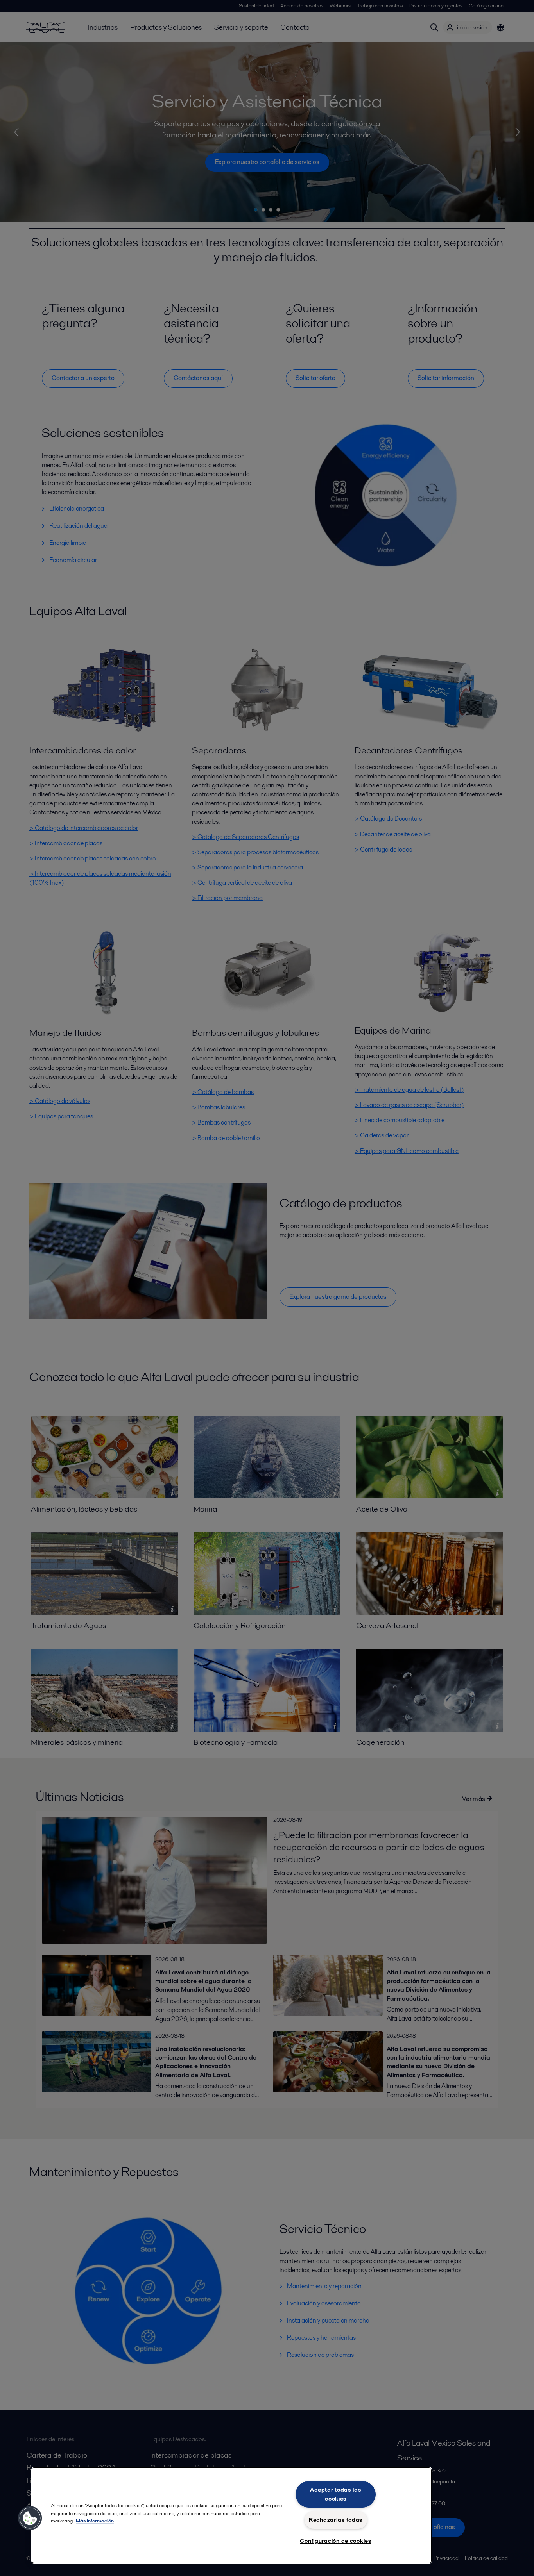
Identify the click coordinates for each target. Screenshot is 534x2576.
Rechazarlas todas (336, 2520)
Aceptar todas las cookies (335, 2494)
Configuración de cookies (335, 2541)
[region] (232, 2515)
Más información (95, 2521)
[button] (30, 2518)
